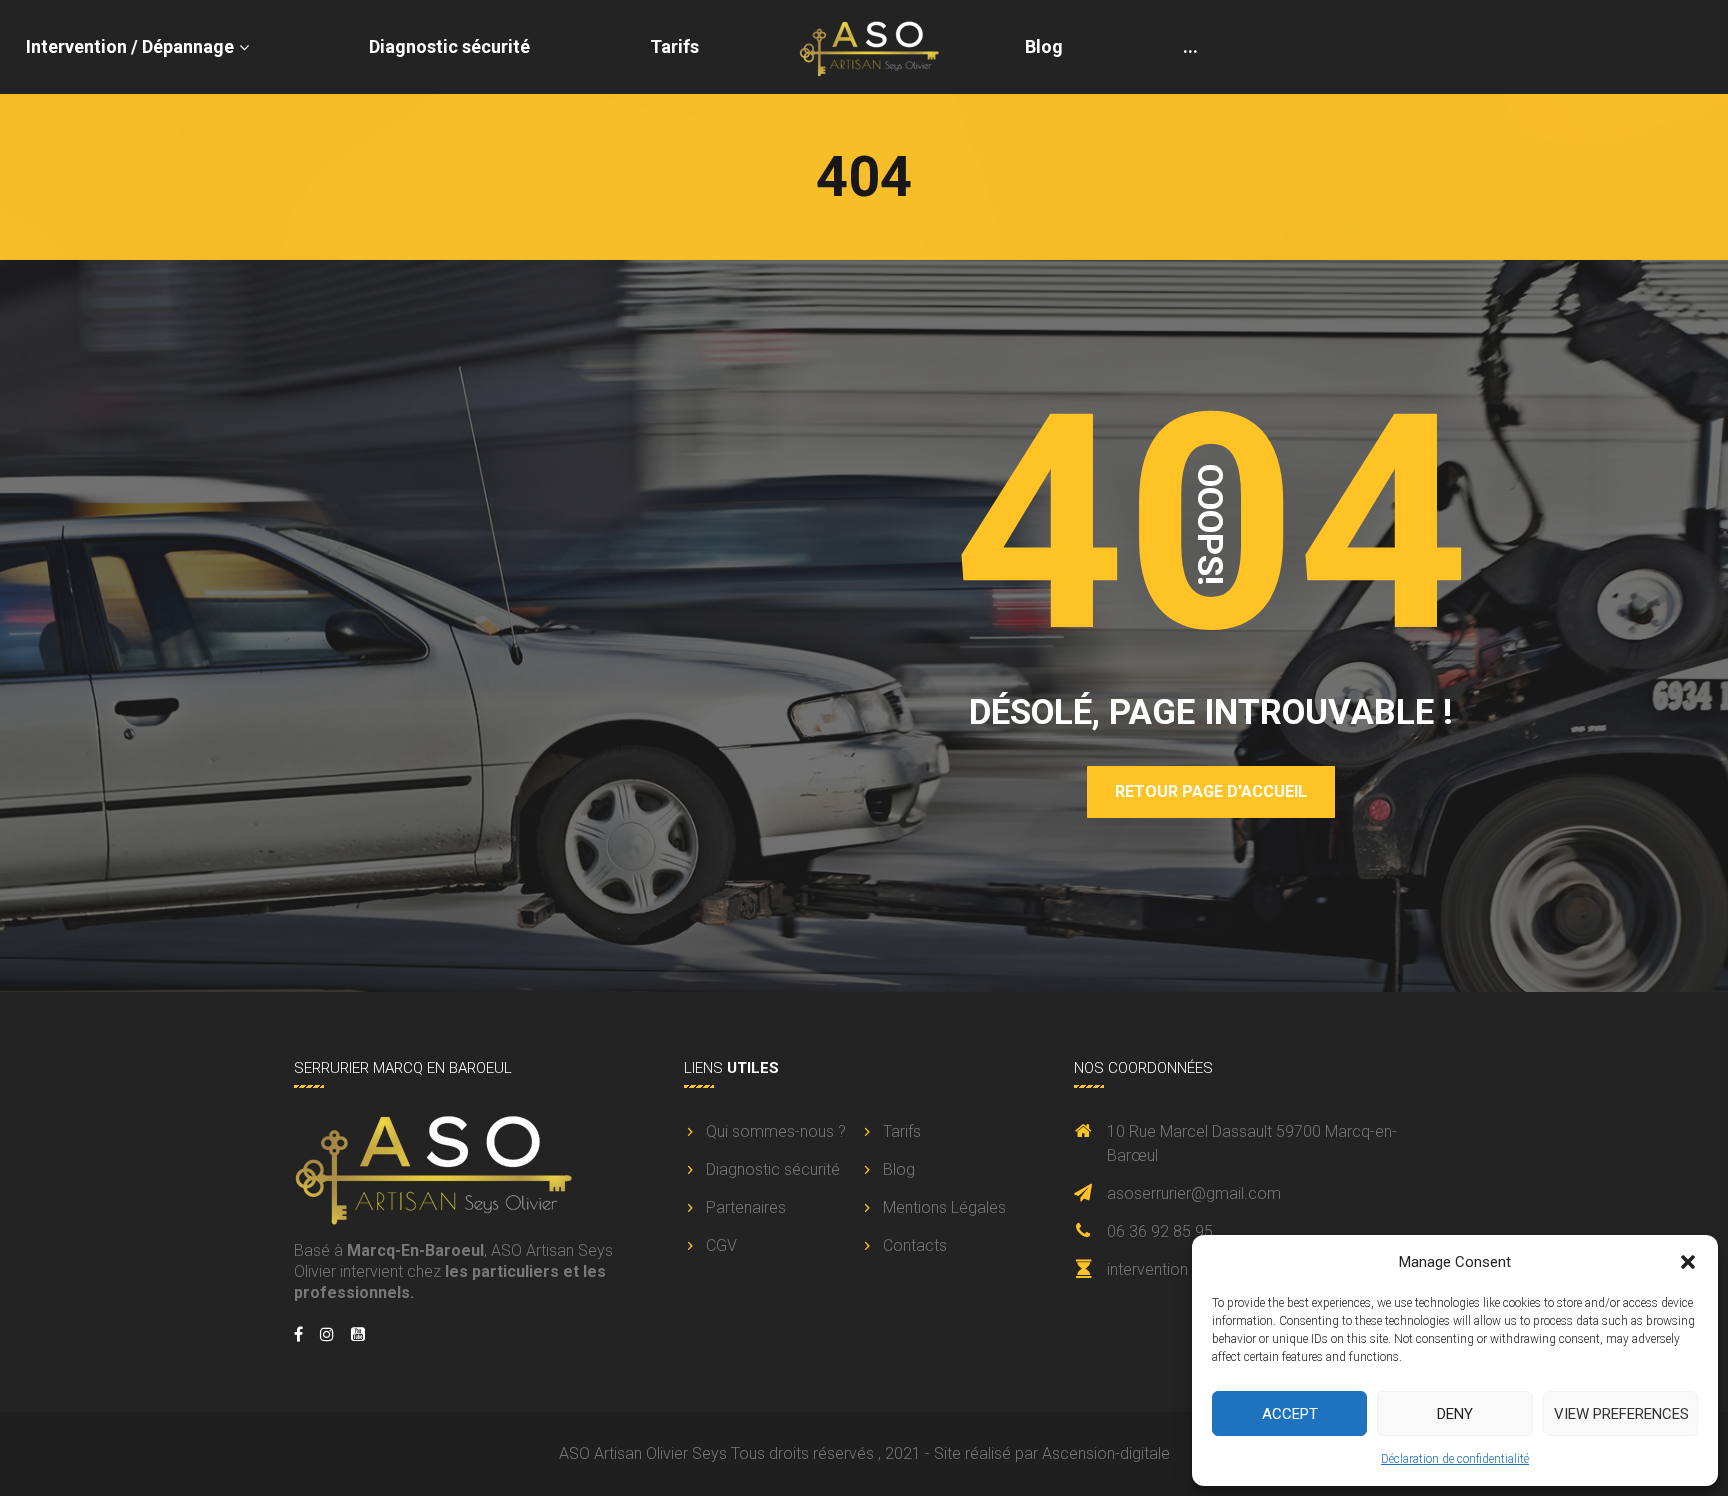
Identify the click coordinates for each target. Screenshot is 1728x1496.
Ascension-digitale (1106, 1453)
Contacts (915, 1245)
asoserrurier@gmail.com (1194, 1193)
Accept (1290, 1414)
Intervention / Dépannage (130, 46)
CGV (721, 1245)
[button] (1688, 1262)
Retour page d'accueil (1211, 791)
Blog (1044, 46)
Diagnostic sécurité (449, 46)
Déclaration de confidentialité (1455, 1459)
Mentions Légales (944, 1207)
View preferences (1621, 1414)
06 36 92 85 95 (1160, 1231)
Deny (1455, 1414)
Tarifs (674, 46)
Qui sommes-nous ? (776, 1131)
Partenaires (746, 1207)
